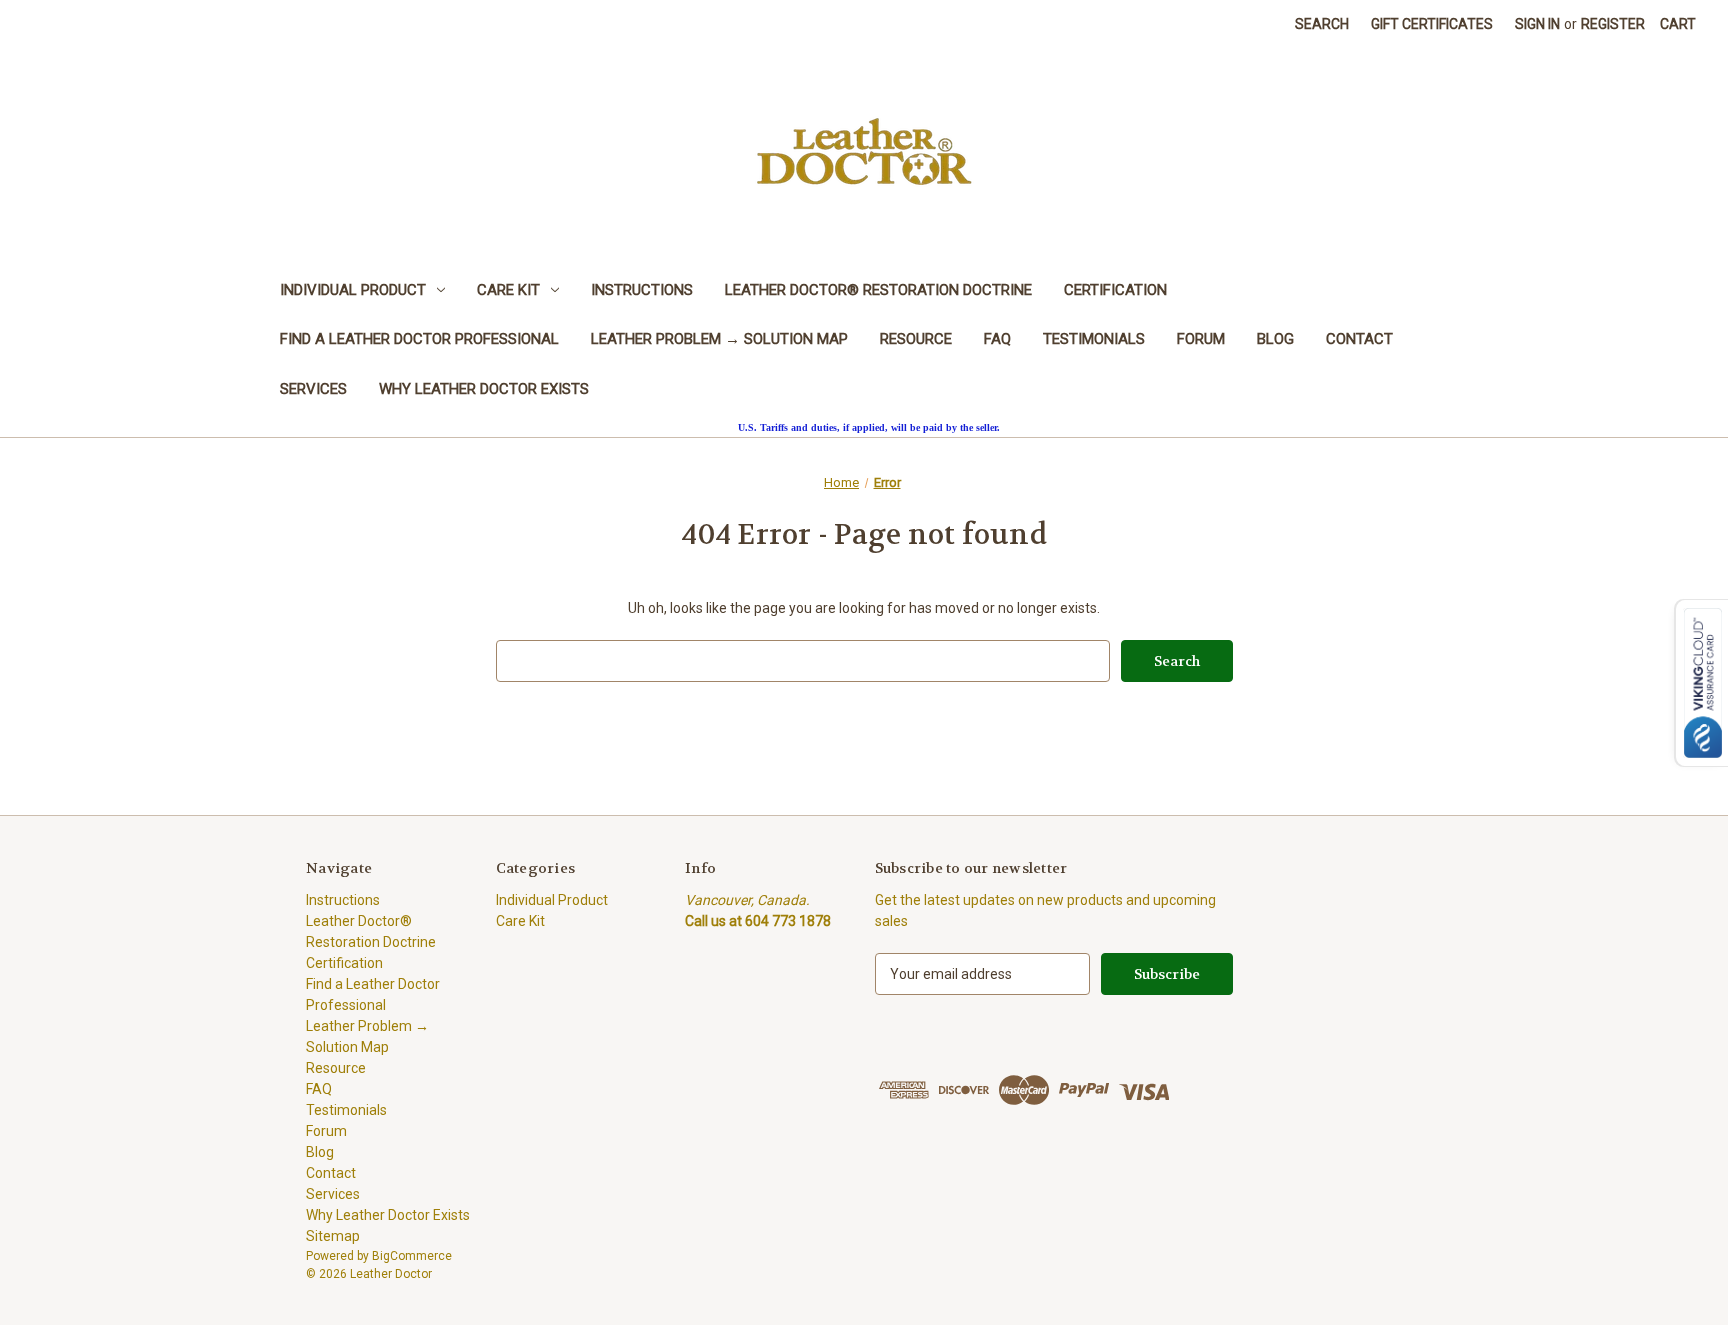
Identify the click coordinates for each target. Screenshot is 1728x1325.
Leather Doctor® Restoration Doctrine (878, 290)
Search (1322, 24)
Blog (1275, 339)
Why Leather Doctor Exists (484, 389)
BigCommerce (412, 1256)
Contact (1359, 339)
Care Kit (508, 290)
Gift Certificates (1432, 24)
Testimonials (1094, 339)
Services (313, 389)
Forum (1201, 339)
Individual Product (353, 290)
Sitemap (333, 1236)
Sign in (1537, 24)
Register (1613, 24)
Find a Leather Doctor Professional (419, 339)
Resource (916, 339)
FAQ (997, 339)
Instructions (642, 290)
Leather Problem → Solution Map (719, 339)
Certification (1115, 290)
